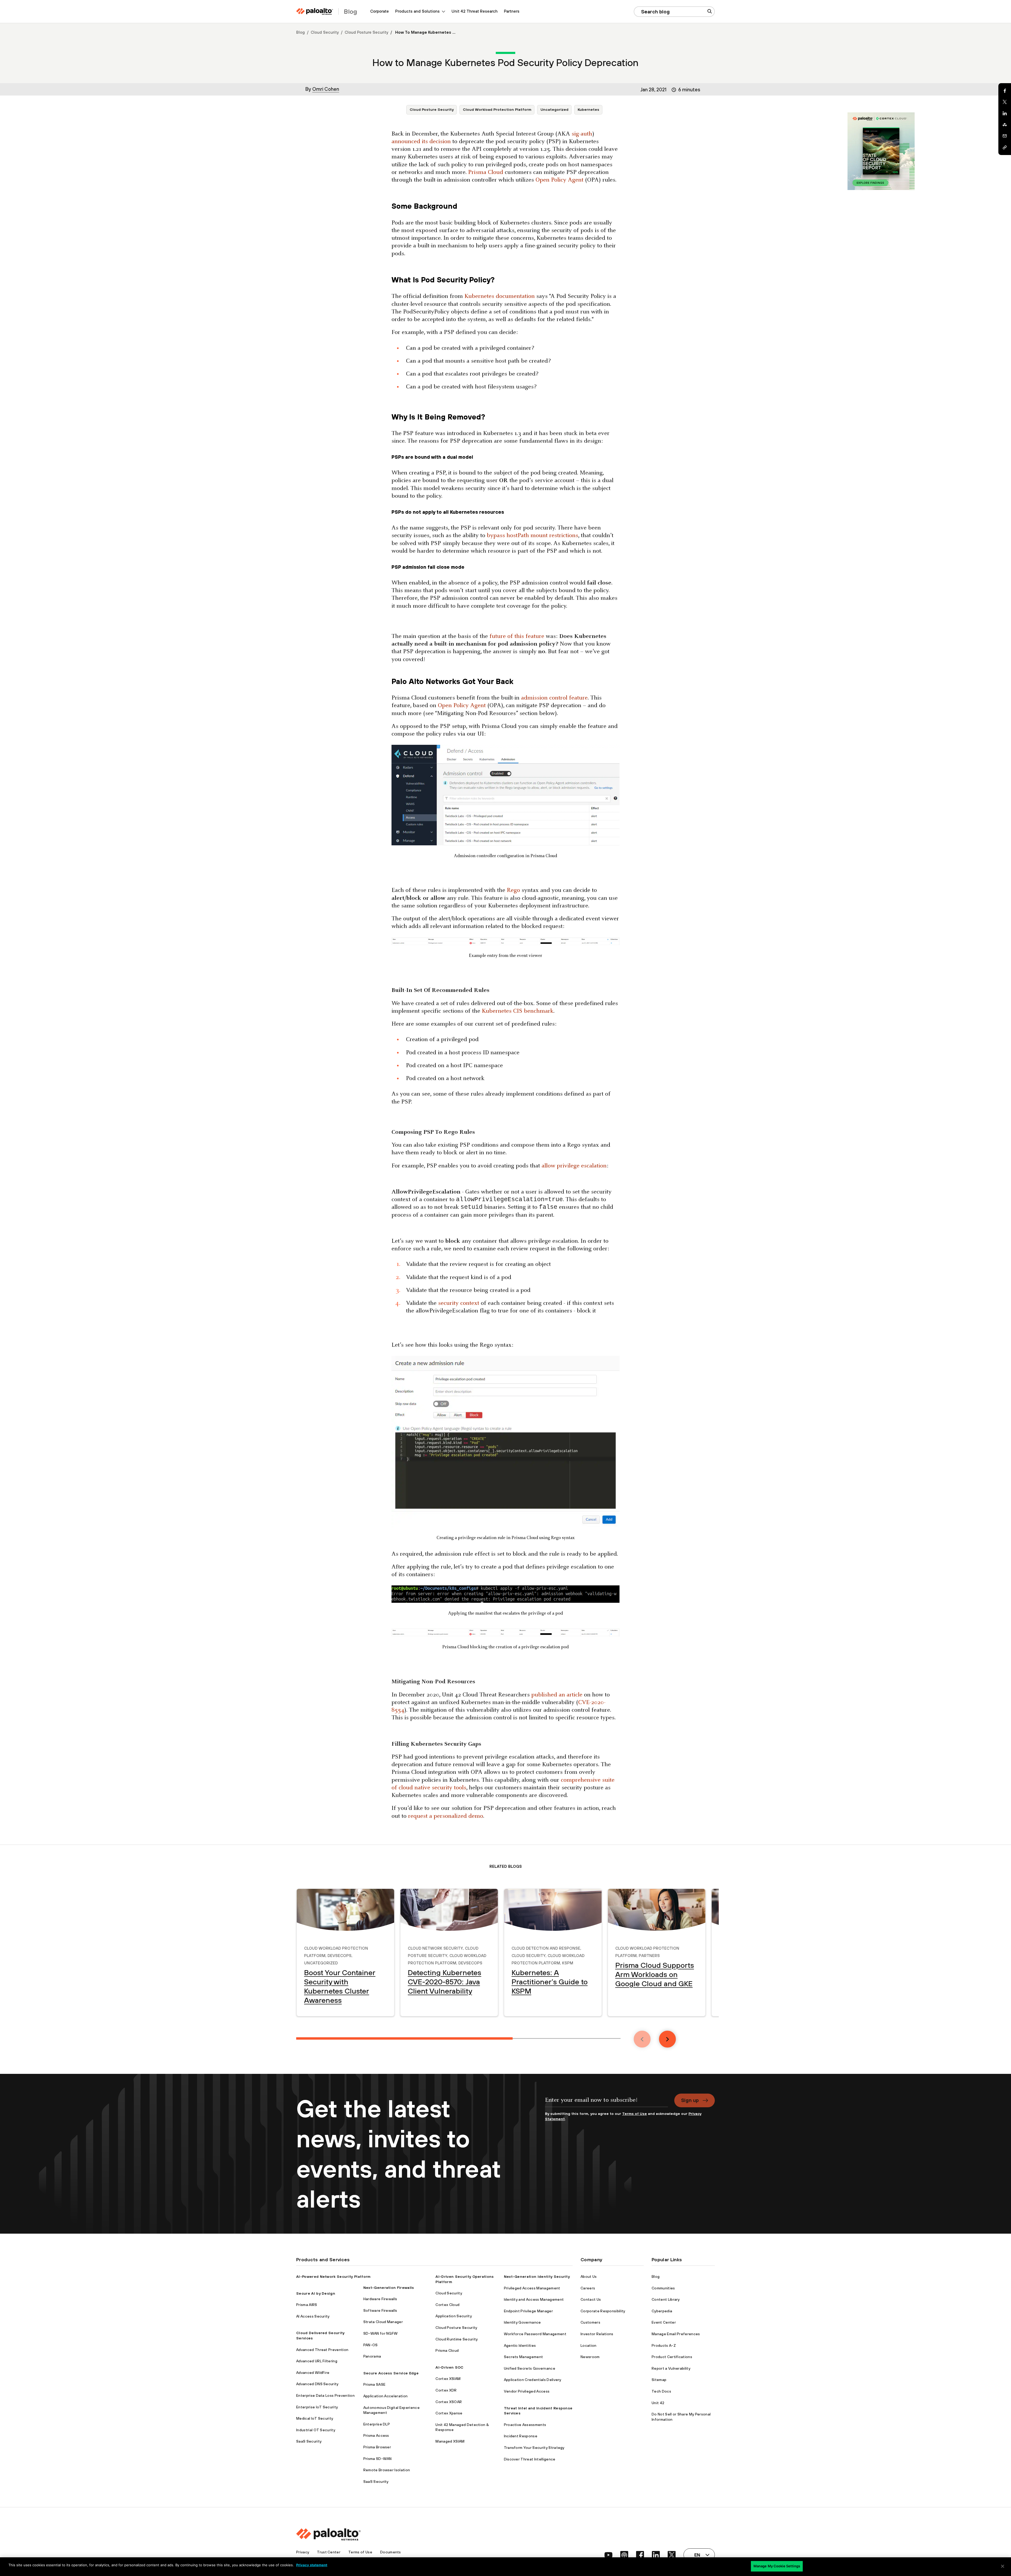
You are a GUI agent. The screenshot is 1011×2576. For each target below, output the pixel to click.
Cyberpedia (662, 2311)
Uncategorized (554, 109)
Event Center (664, 2322)
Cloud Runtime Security (457, 2339)
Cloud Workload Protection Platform (497, 109)
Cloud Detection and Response (546, 1948)
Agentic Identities (520, 2345)
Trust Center (329, 2552)
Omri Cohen (326, 89)
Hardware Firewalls (380, 2299)
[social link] (608, 2555)
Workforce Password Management (535, 2334)
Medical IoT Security (315, 2418)
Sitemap (659, 2380)
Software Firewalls (380, 2310)
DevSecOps (340, 1955)
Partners (512, 11)
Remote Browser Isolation (387, 2470)
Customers (590, 2322)
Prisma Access (376, 2435)
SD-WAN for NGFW (381, 2333)
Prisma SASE (375, 2384)
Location (589, 2345)
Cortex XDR (446, 2390)
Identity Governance (522, 2322)
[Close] (1003, 2566)
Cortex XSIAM (448, 2379)
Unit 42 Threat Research (475, 11)
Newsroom (590, 2357)
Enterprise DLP (377, 2424)
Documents (391, 2552)
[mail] (1005, 136)
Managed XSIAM (450, 2441)
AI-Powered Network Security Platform (333, 2277)
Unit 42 (658, 2403)
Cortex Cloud (447, 2305)
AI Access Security (313, 2316)
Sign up (690, 2100)
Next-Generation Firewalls (389, 2288)
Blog (301, 32)
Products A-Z (664, 2345)
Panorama (372, 2356)
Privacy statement (312, 2565)
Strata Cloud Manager (383, 2322)
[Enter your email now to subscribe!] (606, 2102)
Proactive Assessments (525, 2425)
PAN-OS (371, 2345)
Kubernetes (588, 109)
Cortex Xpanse (449, 2413)
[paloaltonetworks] (315, 11)
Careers (588, 2288)
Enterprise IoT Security (317, 2407)
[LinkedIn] (1005, 113)
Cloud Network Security (435, 1948)
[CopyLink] (1005, 147)
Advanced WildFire (313, 2373)
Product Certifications (672, 2357)
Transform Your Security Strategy (534, 2448)
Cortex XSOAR (449, 2402)
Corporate (380, 11)
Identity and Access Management (534, 2299)
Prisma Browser (377, 2447)
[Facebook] (1005, 91)
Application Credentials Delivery (533, 2380)
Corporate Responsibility (603, 2311)
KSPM (568, 1962)
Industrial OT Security (316, 2430)
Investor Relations (597, 2334)
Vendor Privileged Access (527, 2391)
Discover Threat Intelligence (530, 2459)
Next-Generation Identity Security (537, 2277)
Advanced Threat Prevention (322, 2350)
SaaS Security (309, 2441)
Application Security (454, 2316)
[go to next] (667, 2039)
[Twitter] (1005, 102)
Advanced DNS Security (317, 2384)
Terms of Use (635, 2114)
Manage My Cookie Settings (777, 2566)
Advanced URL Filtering (317, 2361)
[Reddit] (1005, 125)
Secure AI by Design (316, 2293)
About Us (589, 2277)
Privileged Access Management (532, 2288)
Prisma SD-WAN (378, 2459)
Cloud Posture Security (366, 32)
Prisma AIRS (307, 2305)
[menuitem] (380, 11)
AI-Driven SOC (449, 2367)
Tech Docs (661, 2391)
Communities (663, 2288)
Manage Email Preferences (676, 2334)
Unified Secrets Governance (530, 2368)
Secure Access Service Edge (391, 2373)
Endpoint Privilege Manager (528, 2311)
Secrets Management (524, 2357)
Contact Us (591, 2299)
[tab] (404, 2038)
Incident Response (521, 2436)
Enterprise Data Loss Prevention (325, 2395)
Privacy (303, 2552)
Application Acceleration (386, 2396)
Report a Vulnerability (671, 2368)
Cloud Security (325, 32)
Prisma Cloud (447, 2350)
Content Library (666, 2299)
